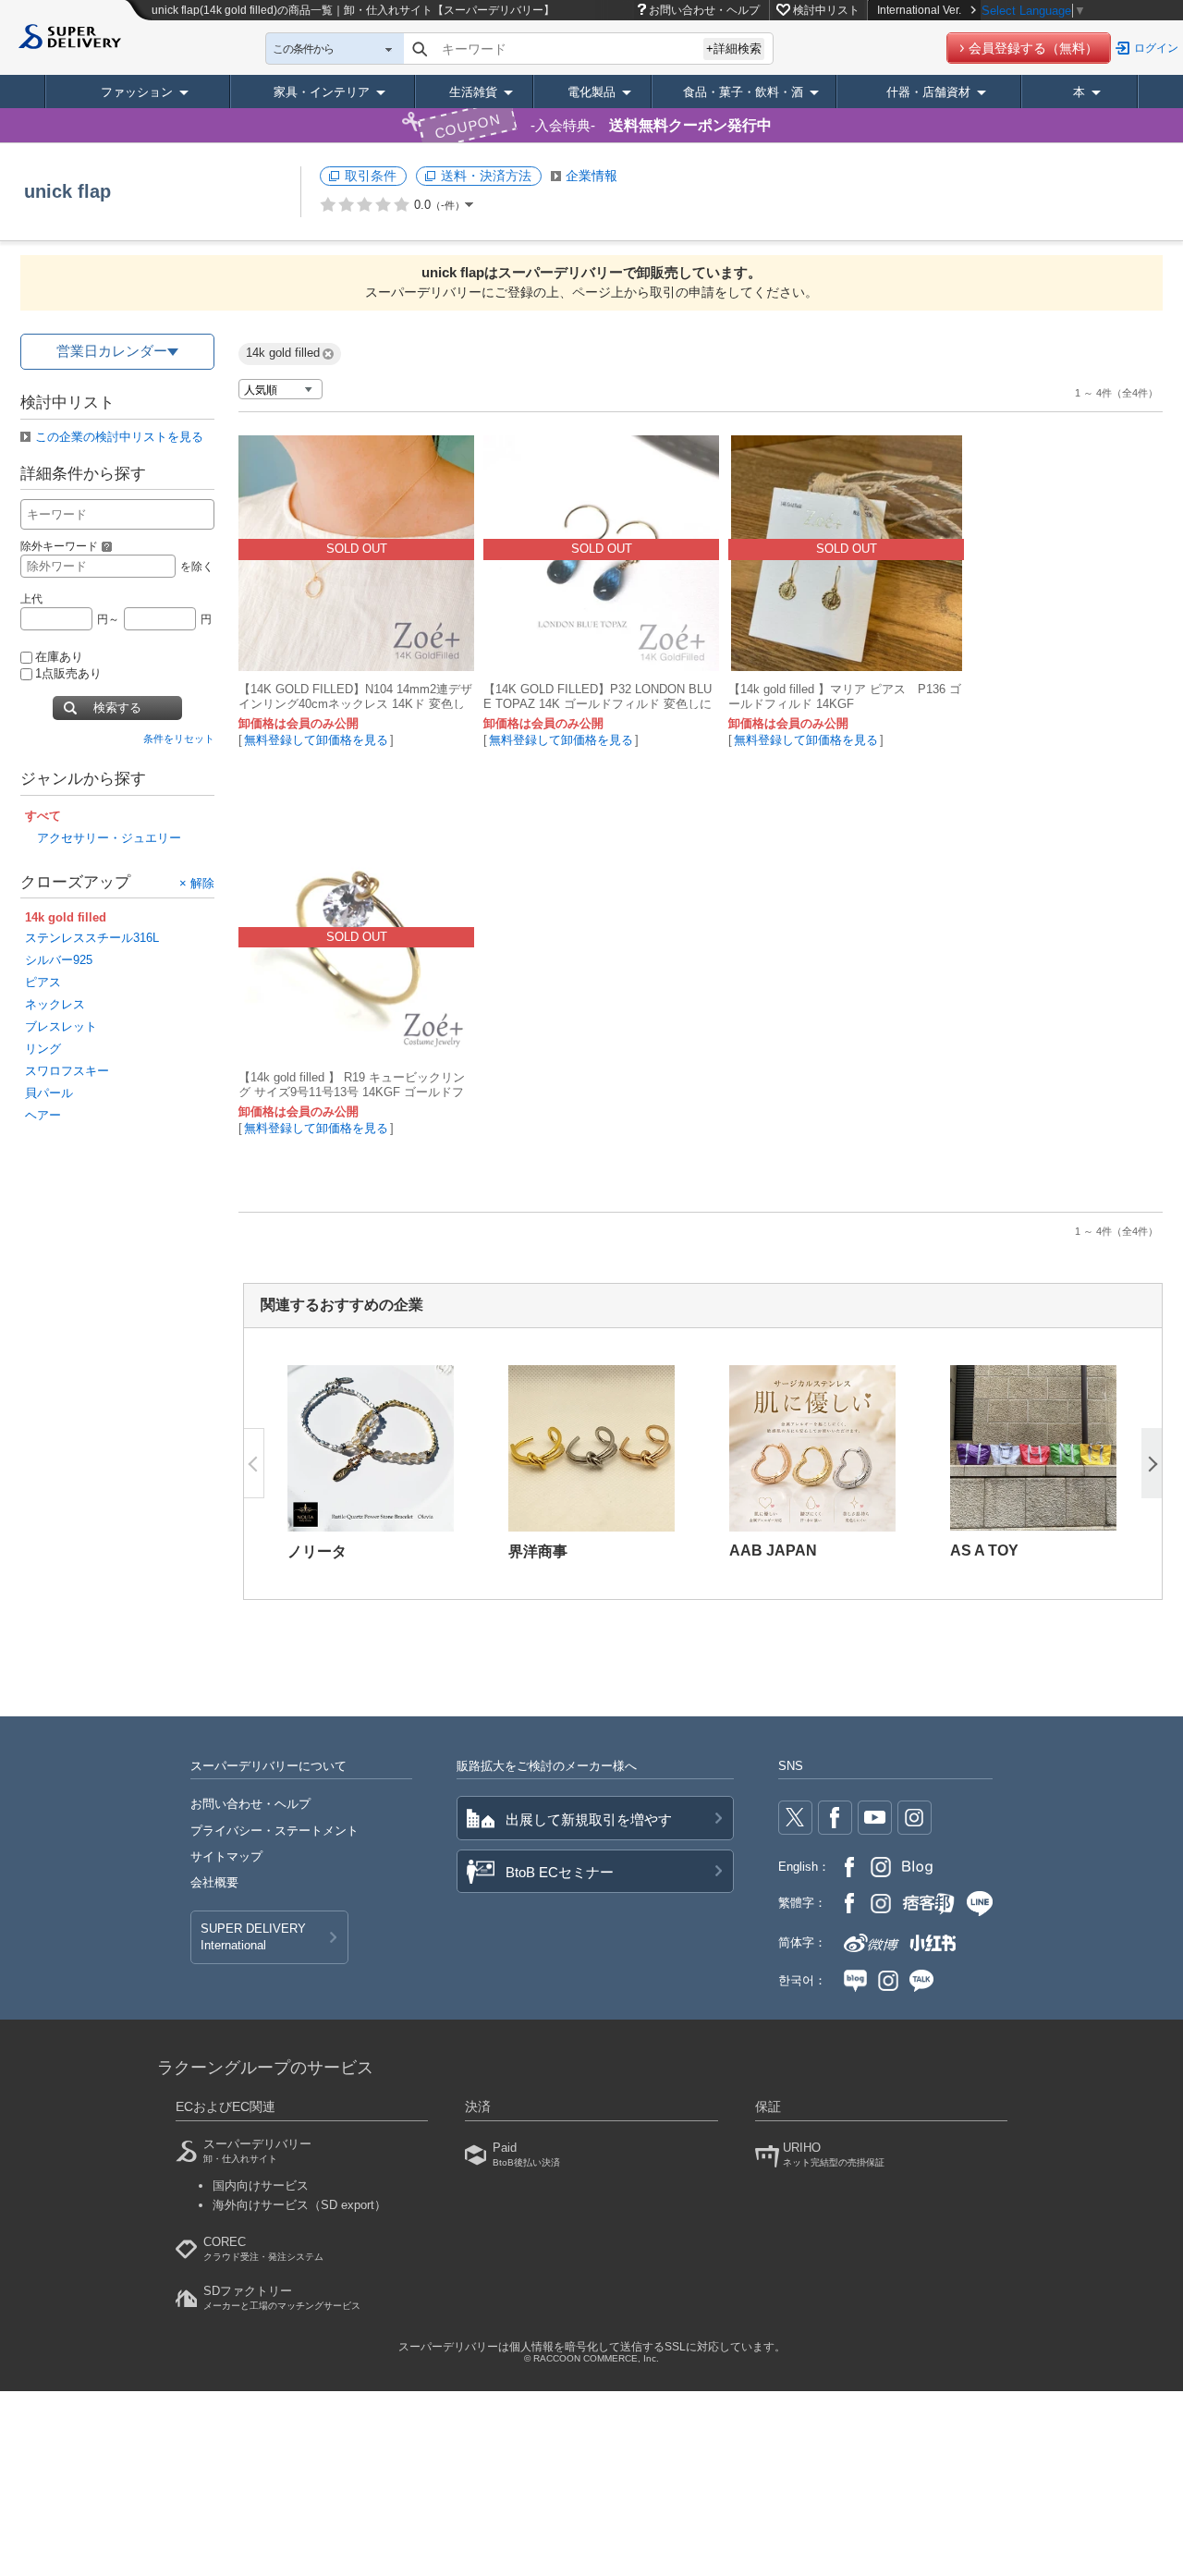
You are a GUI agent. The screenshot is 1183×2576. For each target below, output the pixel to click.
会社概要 (214, 1882)
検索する (117, 708)
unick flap (67, 191)
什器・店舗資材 (928, 92)
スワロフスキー (67, 1071)
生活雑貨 (473, 92)
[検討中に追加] (449, 647)
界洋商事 (538, 1551)
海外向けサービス (299, 2205)
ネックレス (55, 1004)
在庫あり (59, 657)
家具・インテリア (322, 92)
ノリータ (317, 1551)
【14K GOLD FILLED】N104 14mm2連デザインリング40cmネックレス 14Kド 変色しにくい (355, 704)
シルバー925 (59, 960)
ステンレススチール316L (92, 938)
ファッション (137, 92)
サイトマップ (226, 1856)
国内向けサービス (261, 2185)
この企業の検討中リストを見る (119, 437)
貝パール (49, 1093)
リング (43, 1049)
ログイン (1156, 48)
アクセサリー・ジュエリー (109, 838)
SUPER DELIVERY (253, 1937)
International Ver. (919, 10)
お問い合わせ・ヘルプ (704, 10)
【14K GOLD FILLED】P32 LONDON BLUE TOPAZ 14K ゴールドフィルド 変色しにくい (598, 704)
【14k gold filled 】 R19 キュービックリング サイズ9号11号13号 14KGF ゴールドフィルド (352, 1092)
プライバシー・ (274, 1831)
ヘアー (43, 1115)
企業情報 (591, 176)
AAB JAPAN (773, 1550)
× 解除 (197, 882)
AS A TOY (984, 1550)
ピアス (43, 982)
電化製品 (591, 92)
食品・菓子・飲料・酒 (743, 92)
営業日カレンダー (112, 351)
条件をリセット (179, 739)
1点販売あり (68, 673)
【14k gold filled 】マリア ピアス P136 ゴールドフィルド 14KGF (845, 696)
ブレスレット (61, 1026)
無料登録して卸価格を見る (316, 740)
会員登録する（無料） (1033, 48)
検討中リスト (826, 10)
